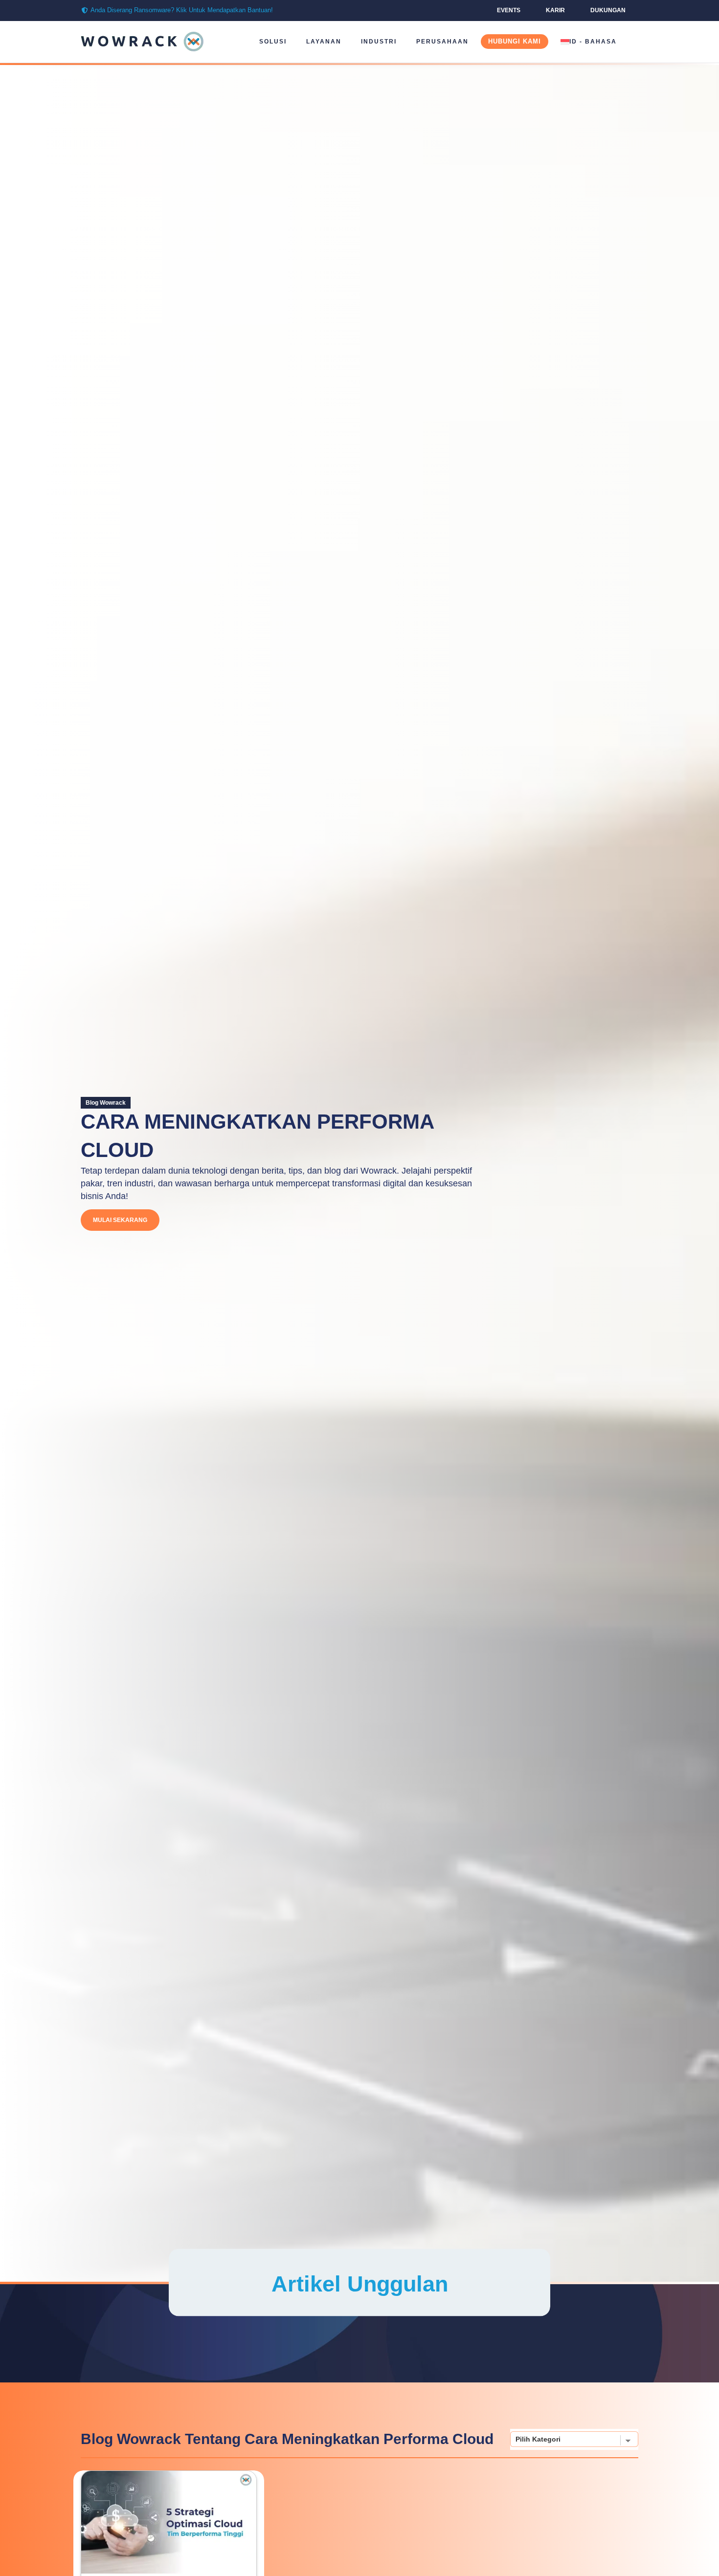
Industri (379, 42)
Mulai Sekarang (120, 1220)
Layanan (324, 42)
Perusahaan (442, 42)
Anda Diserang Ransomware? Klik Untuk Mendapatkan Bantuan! (182, 10)
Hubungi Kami (515, 41)
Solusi (273, 42)
